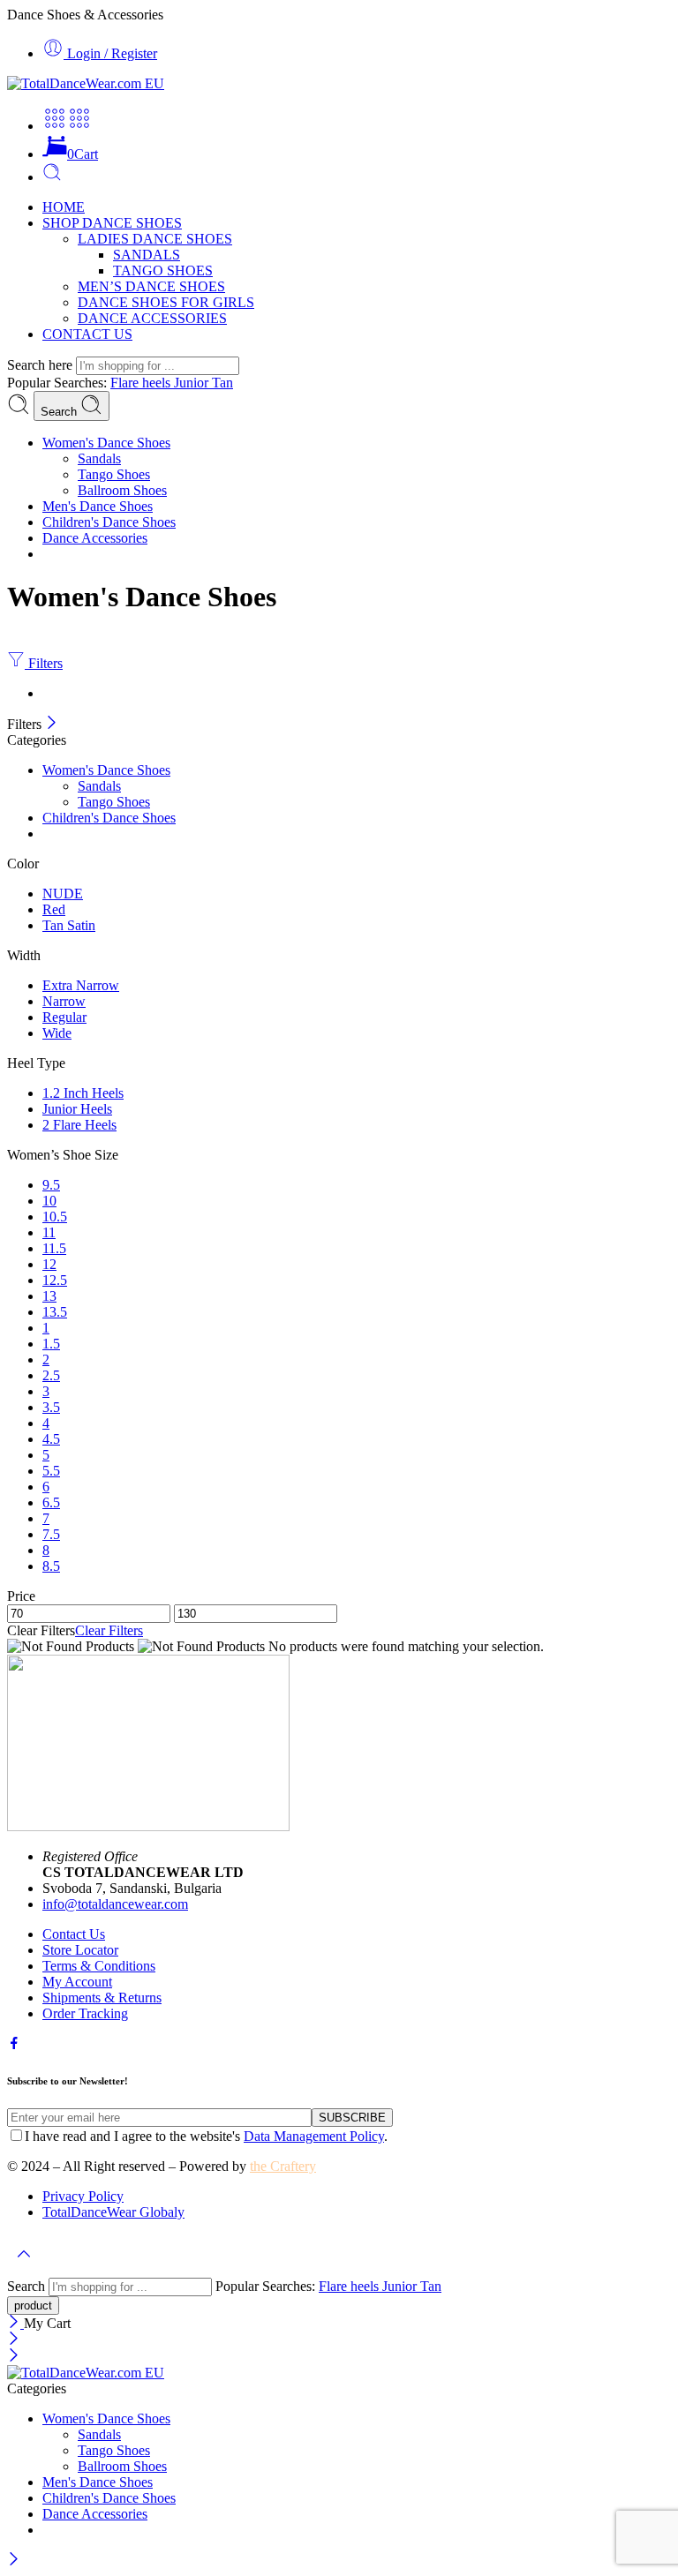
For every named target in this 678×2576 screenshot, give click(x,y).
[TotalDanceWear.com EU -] (86, 83)
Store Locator (80, 1950)
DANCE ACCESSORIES (152, 318)
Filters (44, 663)
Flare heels (142, 383)
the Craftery (283, 2166)
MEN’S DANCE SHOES (151, 286)
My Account (77, 1982)
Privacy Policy (83, 2196)
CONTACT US (87, 334)
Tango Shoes (114, 474)
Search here (41, 365)
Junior (193, 383)
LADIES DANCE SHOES (155, 239)
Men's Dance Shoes (98, 506)
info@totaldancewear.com (115, 1904)
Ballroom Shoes (122, 490)
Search (60, 412)
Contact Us (74, 1934)
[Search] (52, 177)
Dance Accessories (95, 538)
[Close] (52, 724)
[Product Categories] (55, 126)
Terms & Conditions (99, 1966)
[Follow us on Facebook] (14, 2045)
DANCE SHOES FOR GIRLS (166, 302)
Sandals (99, 458)
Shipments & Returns (102, 1998)
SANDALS (147, 255)
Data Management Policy (314, 2136)
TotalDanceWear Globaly (113, 2212)
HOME (64, 207)
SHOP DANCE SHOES (112, 223)
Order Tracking (85, 2013)
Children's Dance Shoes (109, 522)
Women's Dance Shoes (106, 443)
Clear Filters (109, 1630)
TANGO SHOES (163, 270)
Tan (222, 383)
